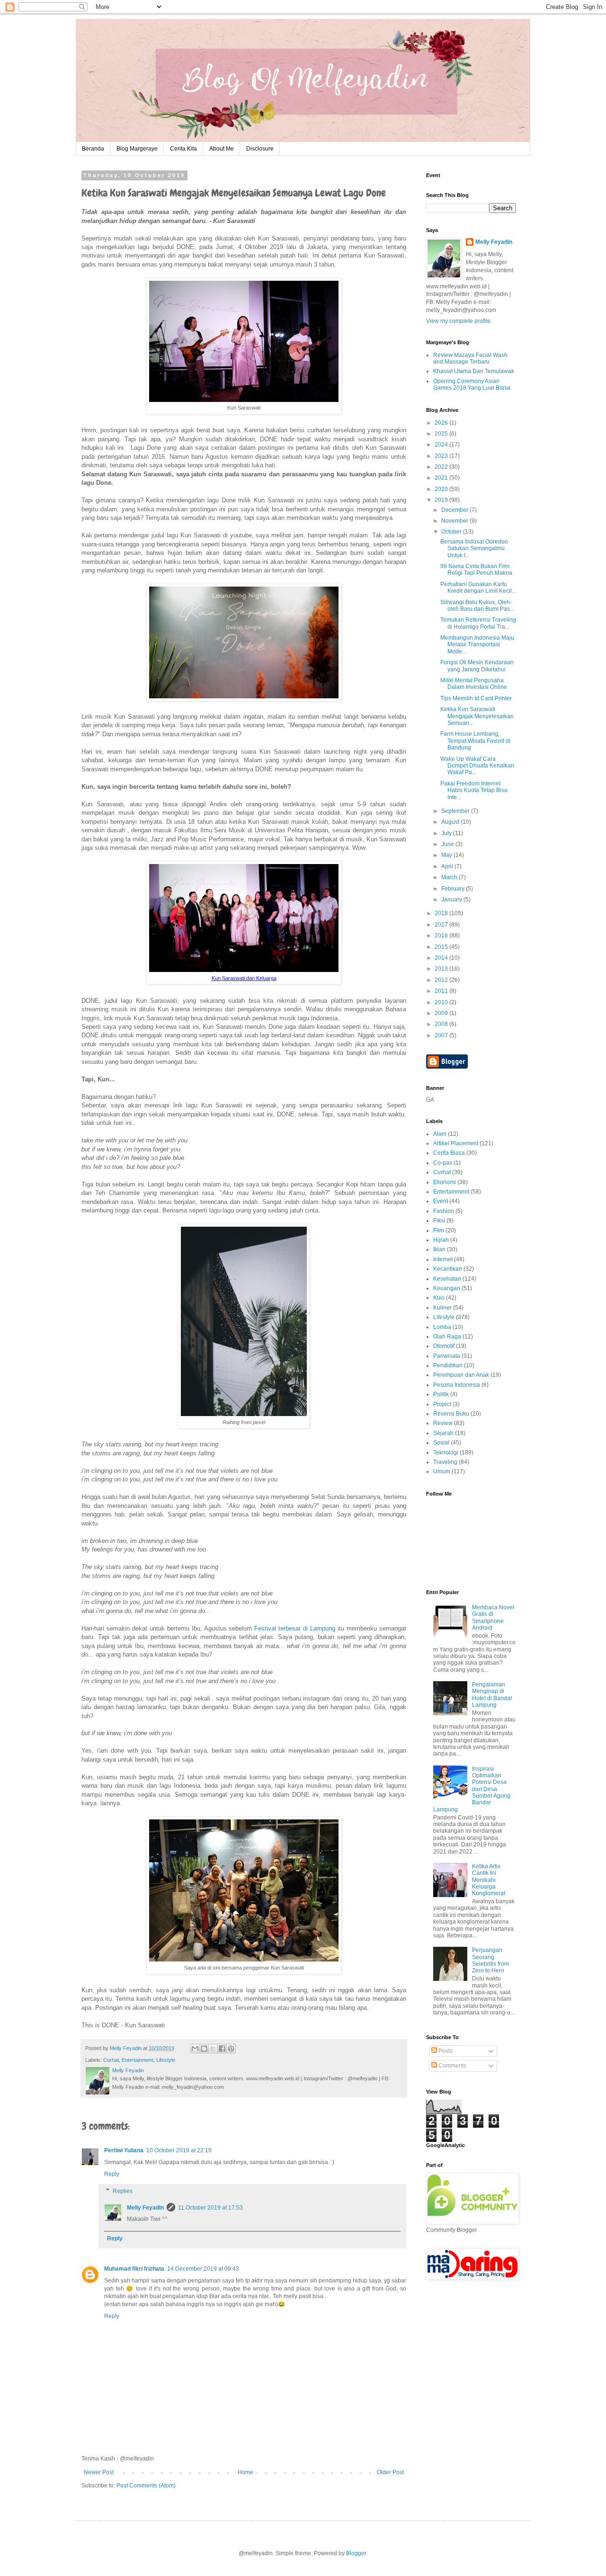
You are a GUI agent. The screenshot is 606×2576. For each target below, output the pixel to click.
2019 (442, 500)
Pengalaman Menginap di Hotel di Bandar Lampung (492, 1695)
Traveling (445, 1462)
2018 (442, 913)
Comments (452, 2066)
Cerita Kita (183, 149)
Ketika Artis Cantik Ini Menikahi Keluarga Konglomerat (489, 1880)
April (448, 866)
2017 (442, 925)
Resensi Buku (451, 1414)
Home (245, 2472)
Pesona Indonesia (457, 1385)
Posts (445, 2051)
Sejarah (443, 1433)
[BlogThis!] (204, 2049)
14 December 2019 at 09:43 (203, 2269)
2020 (442, 489)
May (447, 855)
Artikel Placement (456, 1143)
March (450, 877)
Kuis (439, 1298)
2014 (442, 958)
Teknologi (446, 1453)
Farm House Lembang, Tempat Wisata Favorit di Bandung (475, 741)
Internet (443, 1259)
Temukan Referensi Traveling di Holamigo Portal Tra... (478, 623)
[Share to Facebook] (222, 2049)
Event (441, 1201)
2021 (442, 478)
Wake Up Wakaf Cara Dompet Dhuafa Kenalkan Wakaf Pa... (477, 766)
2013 (442, 969)
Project (442, 1404)
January (452, 900)
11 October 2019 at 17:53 (210, 2208)
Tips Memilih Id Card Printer (476, 698)
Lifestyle (166, 2060)
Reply (112, 2174)
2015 (442, 947)
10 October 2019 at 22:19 (179, 2150)
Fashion (444, 1211)
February (454, 889)
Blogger (356, 2553)
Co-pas (443, 1163)
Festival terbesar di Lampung (295, 1628)
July (447, 833)
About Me (222, 149)
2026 (442, 423)
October (452, 532)
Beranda (93, 149)
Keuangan (447, 1288)
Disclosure (260, 149)
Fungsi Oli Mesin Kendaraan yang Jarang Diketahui (477, 666)
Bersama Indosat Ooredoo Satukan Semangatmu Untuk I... (474, 548)
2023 (442, 456)
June (448, 844)
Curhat (111, 2060)
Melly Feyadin (145, 2208)
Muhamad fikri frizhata (134, 2269)
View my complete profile (458, 321)
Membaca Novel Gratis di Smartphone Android (493, 1618)
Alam (440, 1134)
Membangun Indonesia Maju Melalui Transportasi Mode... (477, 645)
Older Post (390, 2472)
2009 (442, 1013)
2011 (442, 991)
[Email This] (195, 2049)
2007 (442, 1035)
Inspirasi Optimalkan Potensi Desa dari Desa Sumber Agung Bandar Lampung (472, 1789)
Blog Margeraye (137, 149)
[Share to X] (213, 2049)
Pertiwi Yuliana (124, 2150)
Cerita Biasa (449, 1153)
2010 (442, 1002)
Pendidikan (448, 1365)
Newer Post (99, 2472)
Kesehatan (447, 1279)
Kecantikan (448, 1269)
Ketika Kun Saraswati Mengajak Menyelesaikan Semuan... (477, 716)
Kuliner (442, 1308)
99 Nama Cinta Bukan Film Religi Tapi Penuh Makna (476, 570)
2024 (442, 445)
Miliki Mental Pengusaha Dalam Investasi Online (474, 684)
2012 (442, 980)
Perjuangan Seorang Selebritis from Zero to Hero (490, 1960)
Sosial (441, 1443)
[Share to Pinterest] (231, 2049)
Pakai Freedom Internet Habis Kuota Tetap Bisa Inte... (474, 790)
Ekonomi (445, 1182)
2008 (442, 1024)
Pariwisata (447, 1356)
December (455, 510)
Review (443, 1423)
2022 (442, 467)
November (455, 521)
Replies (123, 2191)
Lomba (442, 1327)
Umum (442, 1471)
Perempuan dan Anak (461, 1375)
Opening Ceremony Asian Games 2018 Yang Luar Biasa (472, 384)
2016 (442, 936)
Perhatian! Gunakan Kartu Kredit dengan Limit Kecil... (478, 588)
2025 (442, 434)
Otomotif (444, 1346)
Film (439, 1230)
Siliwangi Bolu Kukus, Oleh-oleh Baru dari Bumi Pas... (477, 606)
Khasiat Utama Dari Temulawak (474, 371)
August (451, 822)
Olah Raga (447, 1337)
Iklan (439, 1249)
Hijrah (441, 1240)
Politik (441, 1394)
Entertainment (138, 2060)
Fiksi (439, 1221)
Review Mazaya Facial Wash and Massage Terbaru (470, 358)
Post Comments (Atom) (146, 2486)
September (456, 811)
